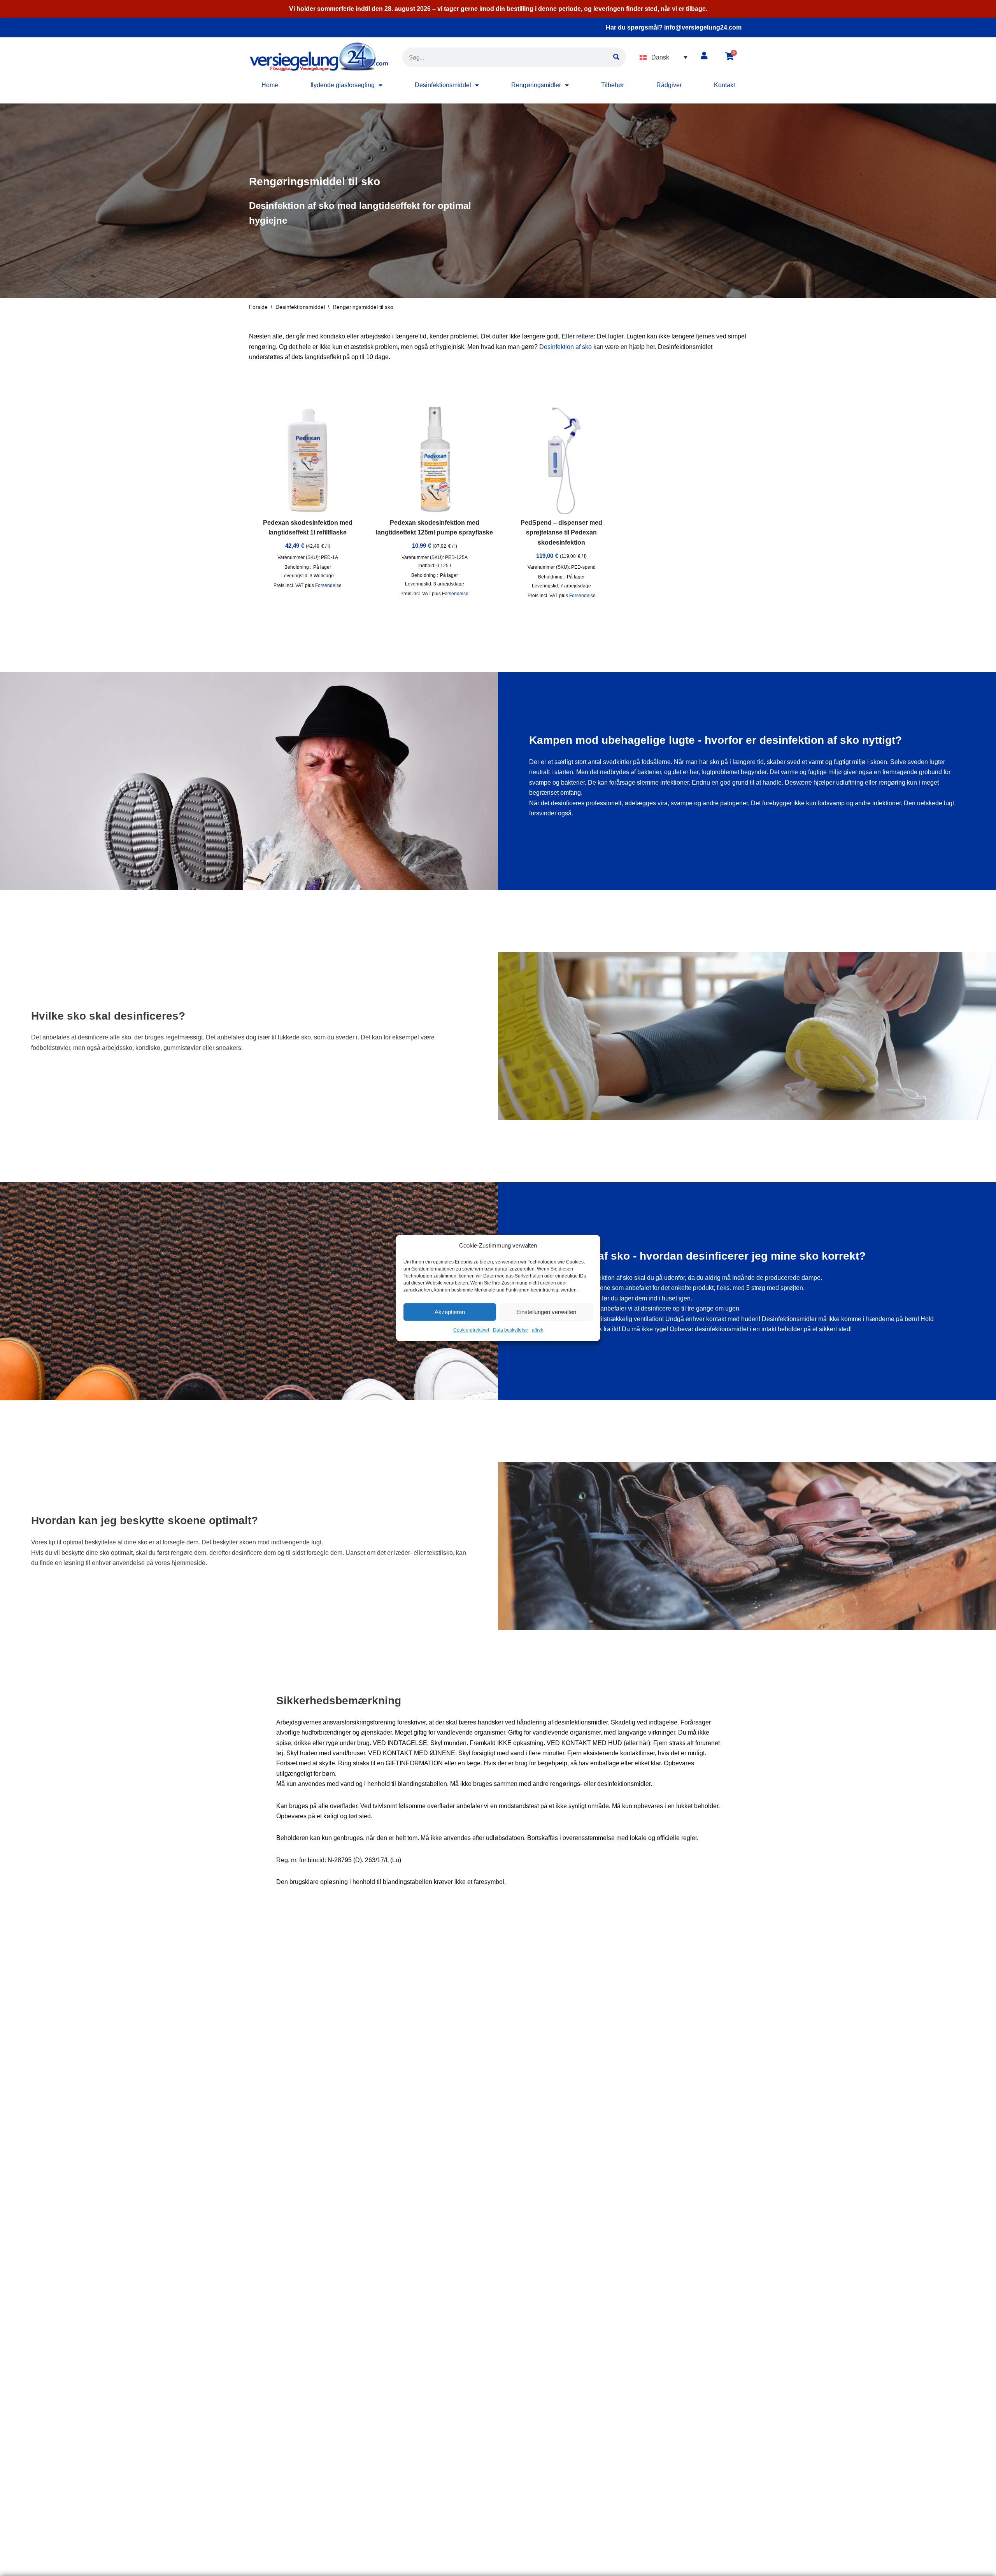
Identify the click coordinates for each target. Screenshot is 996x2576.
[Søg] (616, 57)
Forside (258, 307)
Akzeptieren (450, 1312)
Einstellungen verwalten (546, 1312)
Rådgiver (669, 85)
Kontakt (724, 85)
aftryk (537, 1330)
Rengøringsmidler (536, 85)
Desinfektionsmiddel (443, 85)
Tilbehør (613, 85)
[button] (664, 57)
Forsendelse (328, 585)
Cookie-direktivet (471, 1330)
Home (270, 85)
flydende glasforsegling (343, 85)
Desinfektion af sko (566, 347)
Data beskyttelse (510, 1330)
